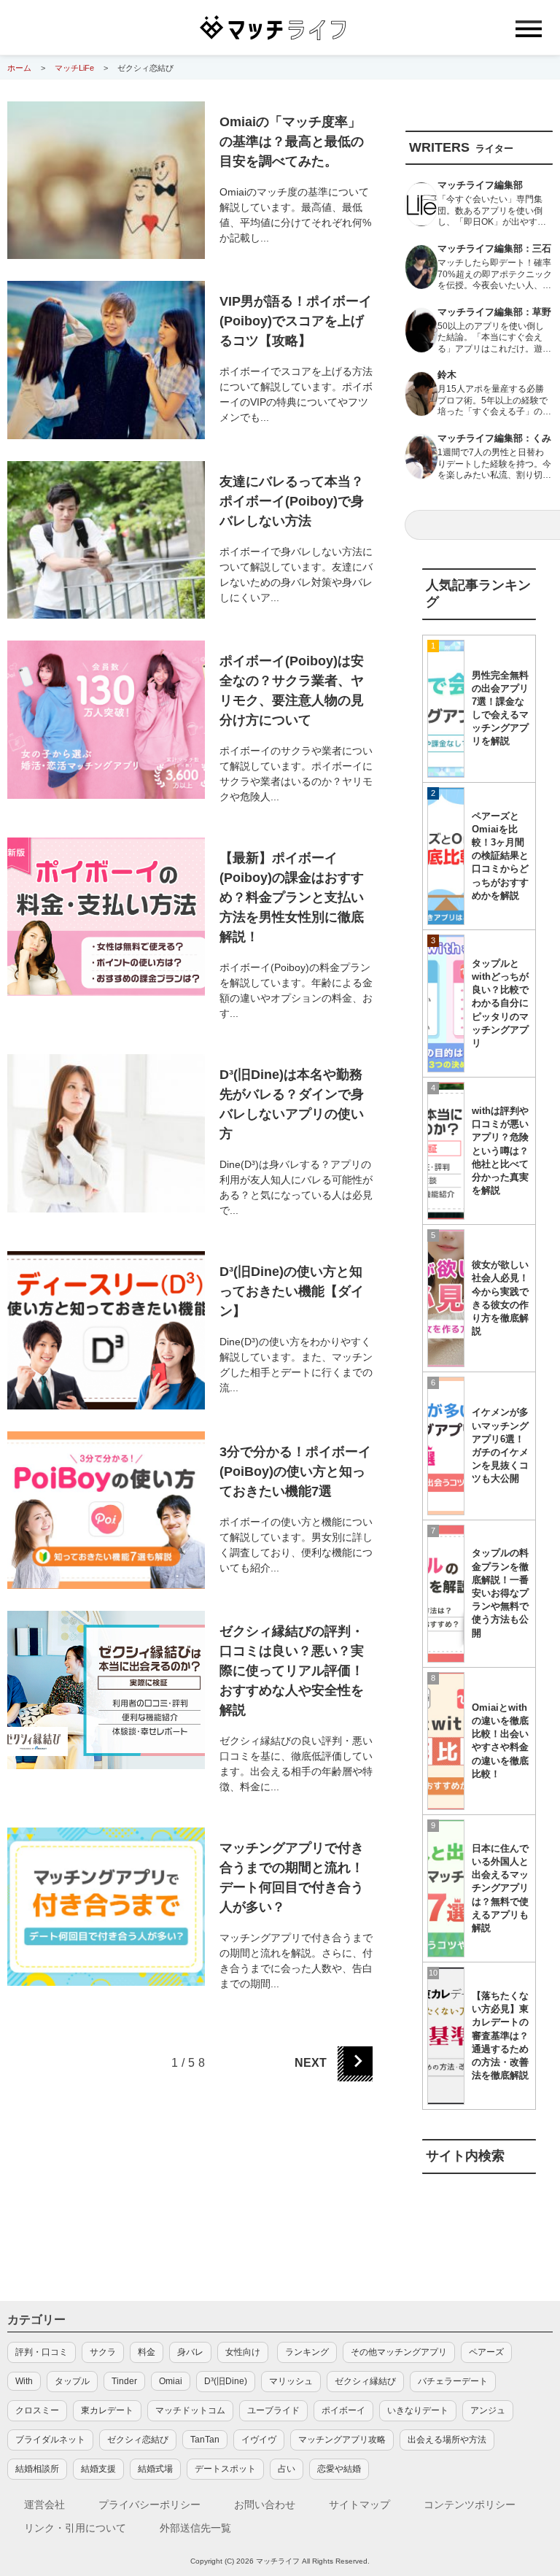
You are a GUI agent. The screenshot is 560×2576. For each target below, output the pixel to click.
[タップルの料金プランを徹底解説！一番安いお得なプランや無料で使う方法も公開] (446, 1594)
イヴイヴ (259, 2440)
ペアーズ (486, 2352)
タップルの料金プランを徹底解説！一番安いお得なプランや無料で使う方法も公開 (500, 1593)
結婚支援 (98, 2469)
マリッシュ (291, 2381)
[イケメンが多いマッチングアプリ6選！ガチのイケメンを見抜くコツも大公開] (446, 1446)
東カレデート (107, 2410)
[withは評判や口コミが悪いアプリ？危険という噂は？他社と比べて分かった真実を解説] (446, 1151)
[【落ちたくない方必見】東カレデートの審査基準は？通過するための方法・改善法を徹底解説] (446, 2036)
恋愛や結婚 (339, 2469)
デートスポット (225, 2469)
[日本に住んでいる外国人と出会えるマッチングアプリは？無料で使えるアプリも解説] (446, 1888)
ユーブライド (273, 2410)
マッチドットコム (190, 2410)
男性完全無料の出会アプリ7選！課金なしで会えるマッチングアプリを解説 (500, 708)
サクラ (103, 2352)
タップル (72, 2381)
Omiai (171, 2381)
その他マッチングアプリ (399, 2352)
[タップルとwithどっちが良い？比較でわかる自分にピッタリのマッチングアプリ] (446, 1003)
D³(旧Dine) (226, 2381)
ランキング (307, 2352)
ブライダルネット (50, 2440)
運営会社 (44, 2505)
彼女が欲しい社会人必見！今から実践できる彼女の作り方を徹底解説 (500, 1298)
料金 (147, 2352)
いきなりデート (418, 2410)
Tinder (124, 2381)
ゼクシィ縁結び (365, 2381)
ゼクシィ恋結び (138, 2440)
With (24, 2381)
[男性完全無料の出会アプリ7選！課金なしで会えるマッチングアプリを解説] (446, 709)
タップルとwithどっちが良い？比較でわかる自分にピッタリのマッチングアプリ (500, 1003)
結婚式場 (155, 2469)
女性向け (243, 2352)
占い (287, 2469)
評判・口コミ (42, 2352)
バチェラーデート (453, 2381)
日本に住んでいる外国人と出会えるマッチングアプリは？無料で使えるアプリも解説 (500, 1888)
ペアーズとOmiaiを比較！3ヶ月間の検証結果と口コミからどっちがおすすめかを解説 (500, 856)
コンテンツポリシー (470, 2505)
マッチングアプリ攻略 (342, 2440)
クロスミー (37, 2410)
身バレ (190, 2352)
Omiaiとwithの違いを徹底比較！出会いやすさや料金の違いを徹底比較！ (500, 1741)
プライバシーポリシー (149, 2505)
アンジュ (488, 2410)
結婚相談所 (37, 2469)
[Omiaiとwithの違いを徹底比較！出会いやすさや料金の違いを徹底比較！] (446, 1741)
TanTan (205, 2440)
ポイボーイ (343, 2410)
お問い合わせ (265, 2505)
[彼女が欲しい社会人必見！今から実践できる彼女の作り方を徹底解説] (446, 1298)
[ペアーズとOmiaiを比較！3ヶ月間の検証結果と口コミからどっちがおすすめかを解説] (446, 856)
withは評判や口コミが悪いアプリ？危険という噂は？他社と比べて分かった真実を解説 (500, 1150)
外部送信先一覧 (195, 2528)
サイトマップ (359, 2505)
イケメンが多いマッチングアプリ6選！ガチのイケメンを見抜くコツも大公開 (500, 1445)
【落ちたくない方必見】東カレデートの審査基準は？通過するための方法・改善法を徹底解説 (500, 2035)
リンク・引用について (75, 2528)
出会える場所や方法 (447, 2440)
